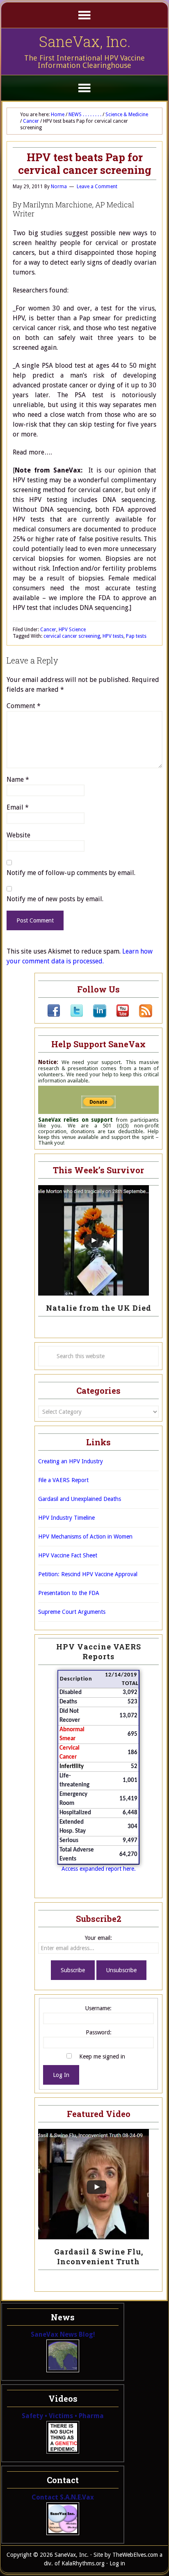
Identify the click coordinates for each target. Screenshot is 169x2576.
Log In (61, 2075)
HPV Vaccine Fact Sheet (68, 1555)
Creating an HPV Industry (71, 1461)
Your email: (98, 1938)
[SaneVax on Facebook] (54, 1015)
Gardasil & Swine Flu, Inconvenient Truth (99, 2257)
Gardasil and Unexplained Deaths (80, 1499)
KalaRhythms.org (83, 2563)
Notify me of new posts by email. (55, 899)
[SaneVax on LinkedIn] (95, 1015)
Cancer (48, 630)
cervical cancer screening (72, 636)
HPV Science (72, 630)
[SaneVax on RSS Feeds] (141, 1015)
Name (18, 780)
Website (18, 835)
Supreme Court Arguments (72, 1612)
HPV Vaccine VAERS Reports (99, 1651)
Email (18, 807)
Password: (99, 2032)
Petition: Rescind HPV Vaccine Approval (88, 1574)
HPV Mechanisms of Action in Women (85, 1537)
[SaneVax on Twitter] (72, 1015)
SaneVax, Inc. (85, 41)
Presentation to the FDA (69, 1593)
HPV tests (113, 636)
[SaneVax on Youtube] (118, 1015)
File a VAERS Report (63, 1480)
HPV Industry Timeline (66, 1518)
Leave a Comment (97, 187)
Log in (117, 2563)
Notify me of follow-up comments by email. (71, 873)
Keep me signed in (102, 2056)
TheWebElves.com (135, 2555)
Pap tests (136, 636)
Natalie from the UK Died (99, 1308)
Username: (98, 2008)
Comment (24, 706)
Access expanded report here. (99, 1869)
